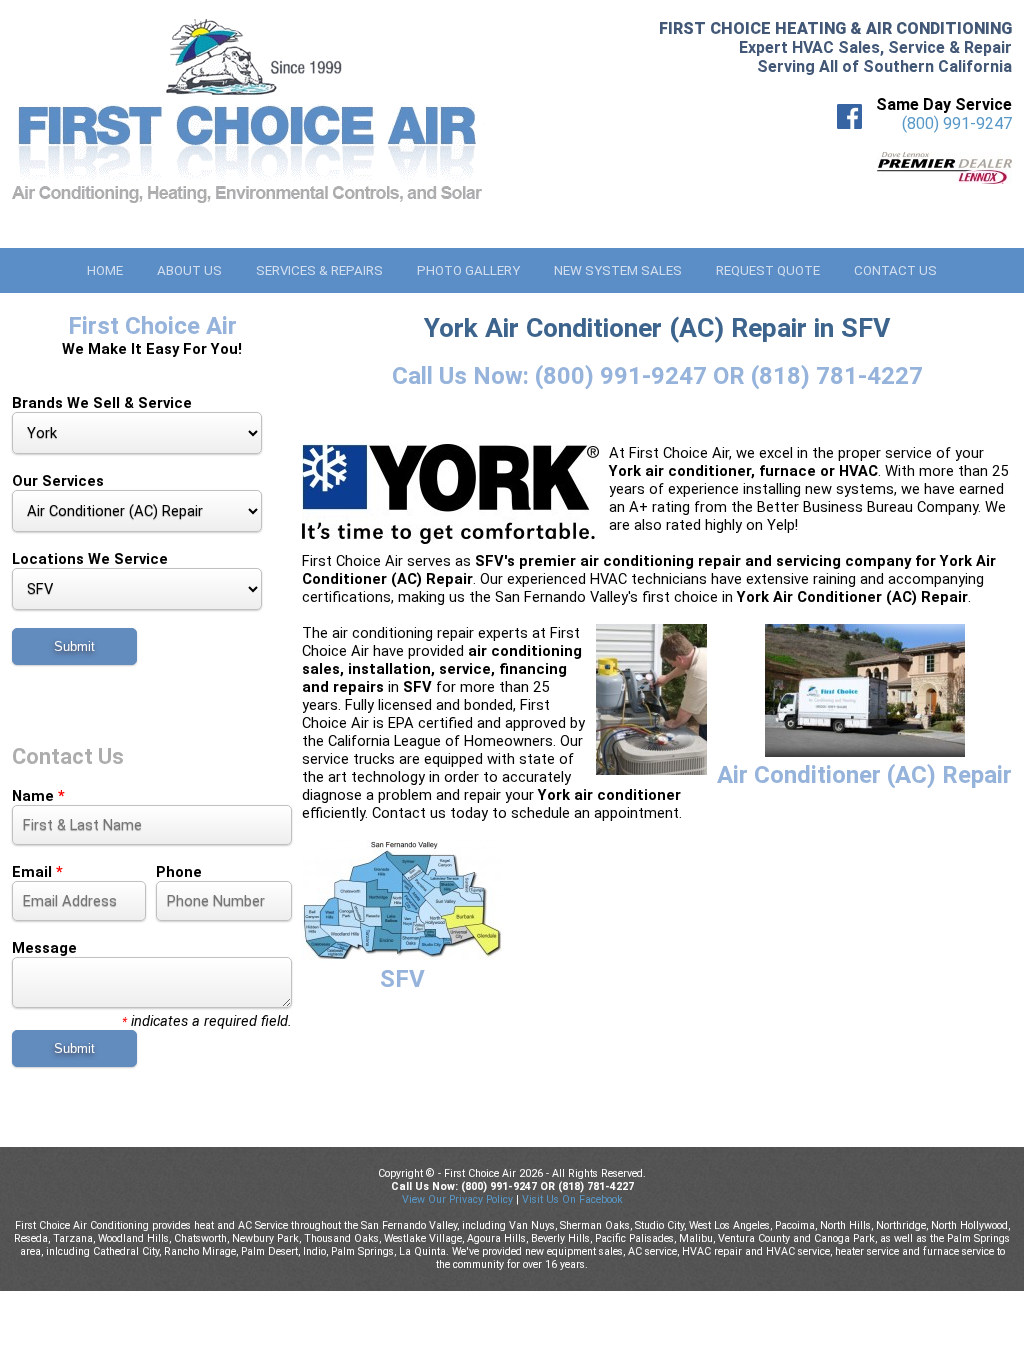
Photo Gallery (468, 270)
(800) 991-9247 (957, 123)
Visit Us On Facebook (572, 1199)
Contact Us (895, 270)
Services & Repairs (319, 270)
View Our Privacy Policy (457, 1199)
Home (105, 270)
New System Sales (618, 270)
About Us (189, 270)
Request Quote (768, 270)
